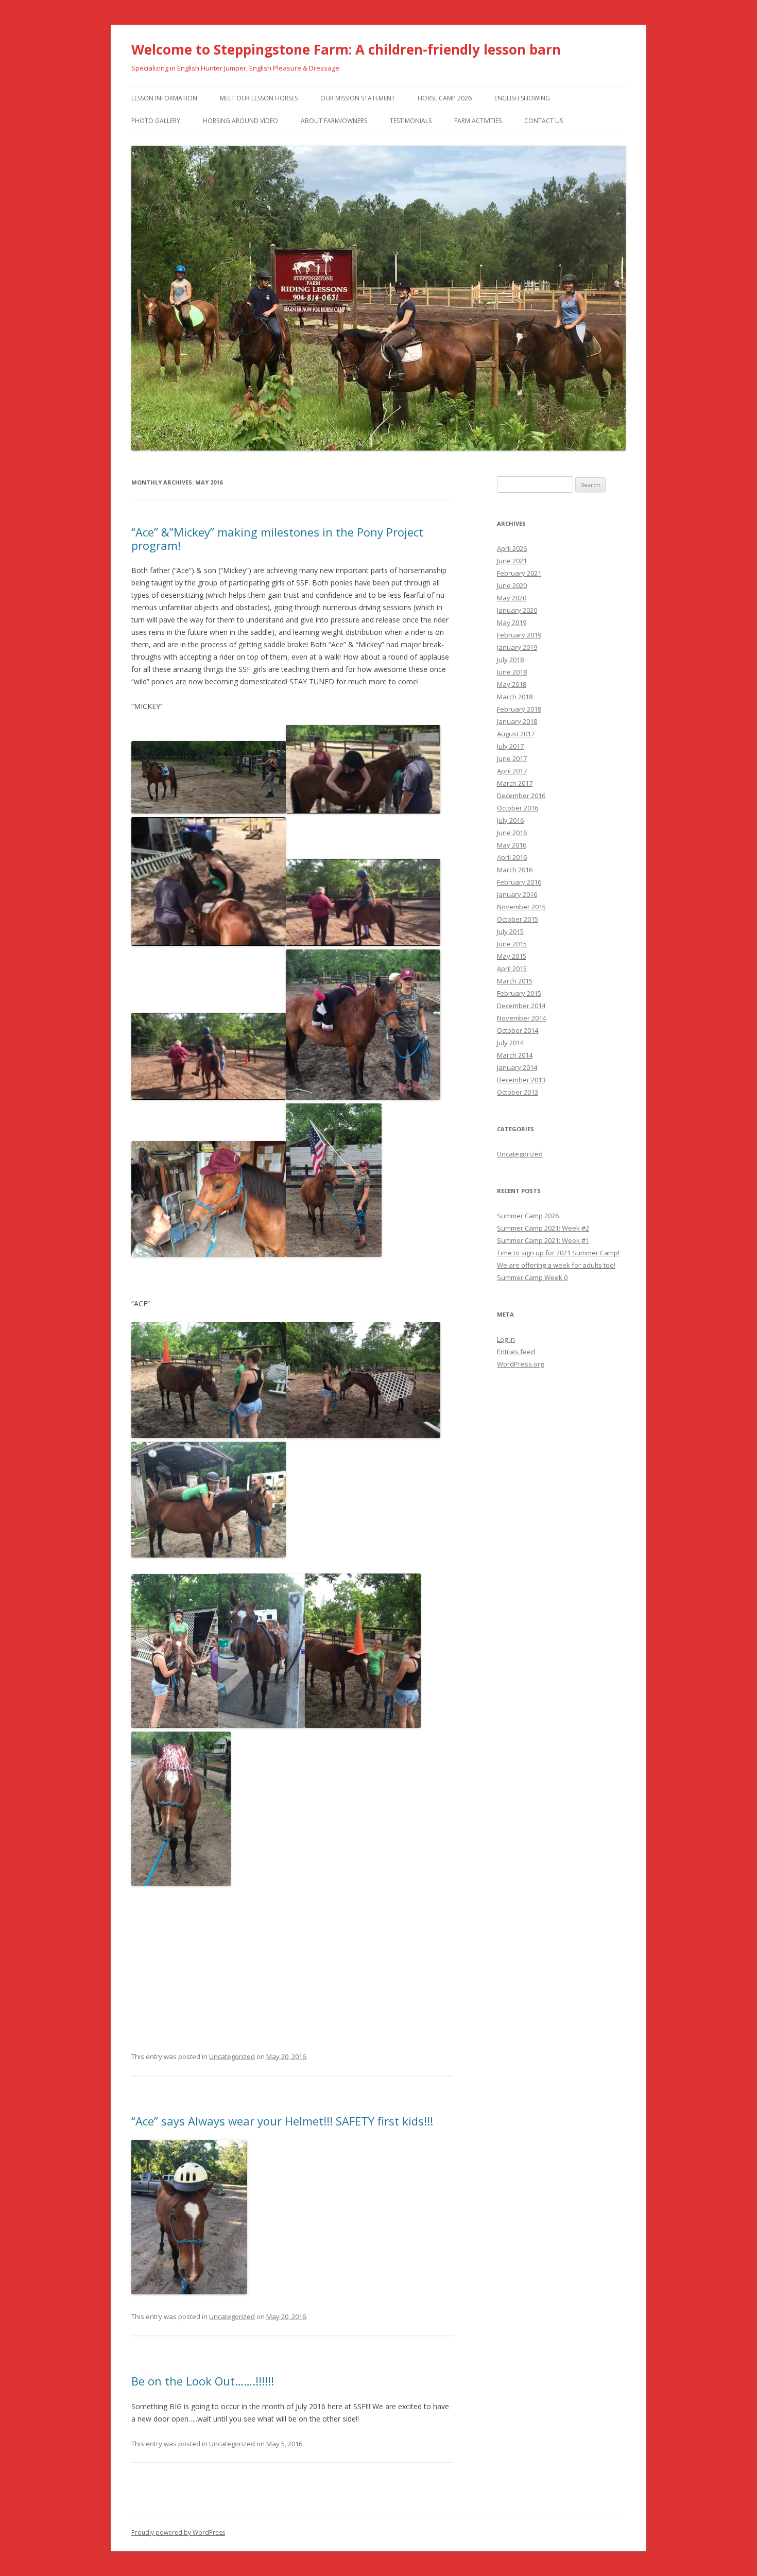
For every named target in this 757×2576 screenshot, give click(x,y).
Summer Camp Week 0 (532, 1277)
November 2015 (521, 907)
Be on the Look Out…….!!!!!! (203, 2381)
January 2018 (517, 721)
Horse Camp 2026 (445, 98)
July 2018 (510, 660)
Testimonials (411, 121)
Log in (506, 1339)
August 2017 (516, 734)
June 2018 (512, 672)
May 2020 (512, 598)
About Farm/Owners (334, 121)
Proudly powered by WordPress (178, 2532)
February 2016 (519, 882)
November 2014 (521, 1018)
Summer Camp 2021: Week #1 (543, 1240)
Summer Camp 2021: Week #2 (543, 1228)
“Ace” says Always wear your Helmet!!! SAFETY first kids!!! (282, 2121)
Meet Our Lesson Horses (259, 98)
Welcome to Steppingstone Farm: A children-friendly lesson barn (346, 49)
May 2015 (512, 956)
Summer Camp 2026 (528, 1216)
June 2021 (512, 561)
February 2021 (519, 573)
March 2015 (515, 981)
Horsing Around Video (240, 121)
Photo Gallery (156, 121)
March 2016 (515, 870)
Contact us (544, 121)
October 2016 (518, 808)
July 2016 (510, 820)
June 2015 (512, 944)
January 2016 (517, 894)
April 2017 (512, 771)
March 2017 (515, 783)
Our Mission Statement (358, 98)
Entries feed (516, 1352)
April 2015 (512, 969)
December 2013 (521, 1080)
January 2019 (517, 647)
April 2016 (512, 857)
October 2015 (518, 919)
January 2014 (517, 1067)
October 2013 (518, 1092)
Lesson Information (164, 98)
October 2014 (518, 1030)
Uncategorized (232, 2056)
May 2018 (512, 684)
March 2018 (515, 697)
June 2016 (512, 833)
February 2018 (519, 709)
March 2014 (515, 1055)
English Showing (522, 98)
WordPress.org (520, 1364)
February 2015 (519, 993)
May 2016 (512, 845)
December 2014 (521, 1006)
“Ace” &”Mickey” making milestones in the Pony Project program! (277, 539)
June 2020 (512, 585)
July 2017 (510, 746)
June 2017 (512, 758)
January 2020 (517, 610)
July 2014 (510, 1043)
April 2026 (512, 548)
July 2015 (510, 931)
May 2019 (512, 623)
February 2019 (519, 635)
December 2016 (521, 796)
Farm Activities (478, 121)
